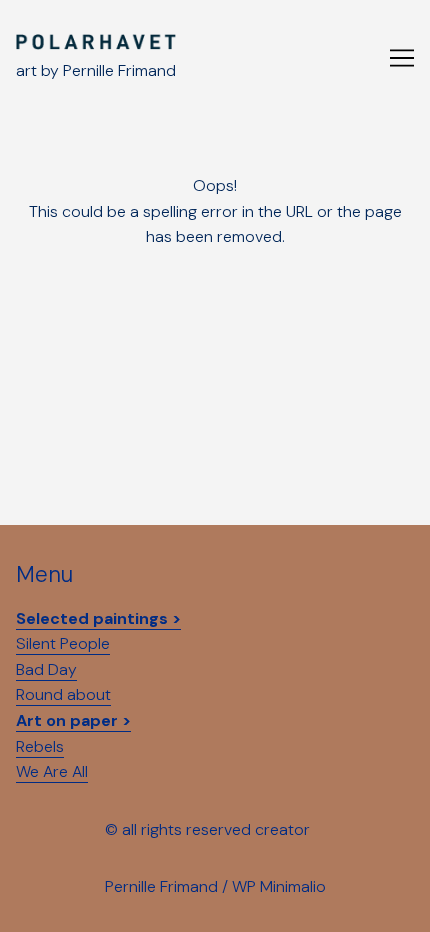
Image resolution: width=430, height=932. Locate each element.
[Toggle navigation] (402, 58)
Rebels (40, 746)
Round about (63, 694)
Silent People (63, 643)
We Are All (52, 771)
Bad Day (46, 669)
